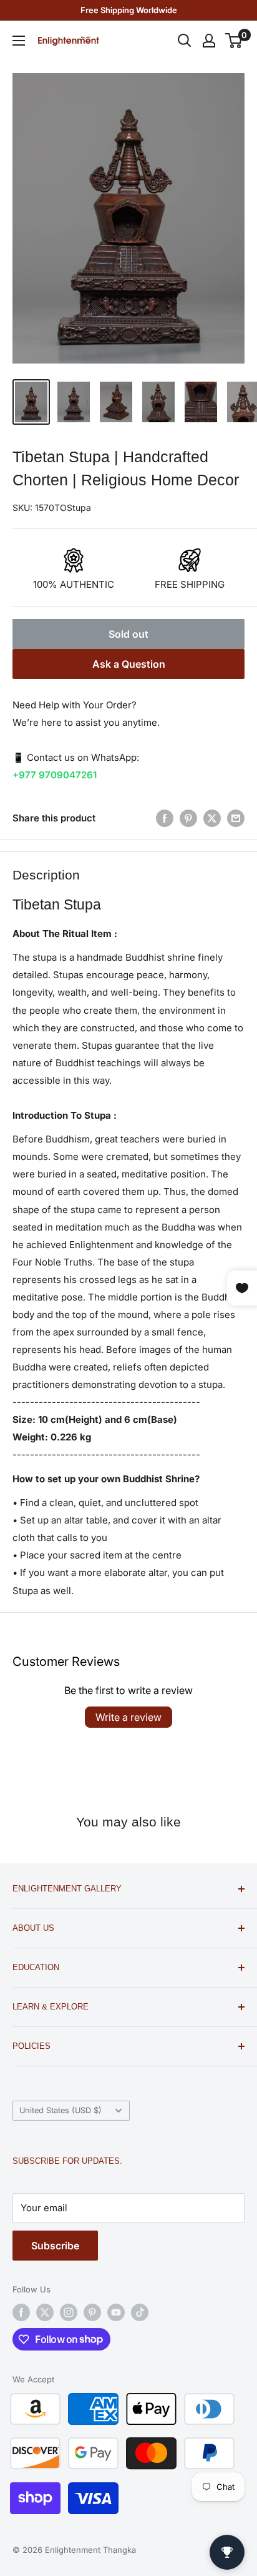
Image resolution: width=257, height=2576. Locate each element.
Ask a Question (129, 664)
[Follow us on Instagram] (69, 2312)
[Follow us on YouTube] (116, 2312)
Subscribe (55, 2246)
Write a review (128, 1717)
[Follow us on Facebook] (21, 2312)
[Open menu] (19, 41)
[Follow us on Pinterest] (92, 2312)
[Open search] (185, 41)
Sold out (128, 634)
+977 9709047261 (55, 775)
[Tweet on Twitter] (212, 818)
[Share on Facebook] (165, 818)
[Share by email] (236, 818)
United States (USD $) (61, 2110)
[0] (234, 41)
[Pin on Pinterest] (188, 818)
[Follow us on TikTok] (140, 2312)
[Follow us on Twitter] (45, 2312)
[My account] (209, 41)
